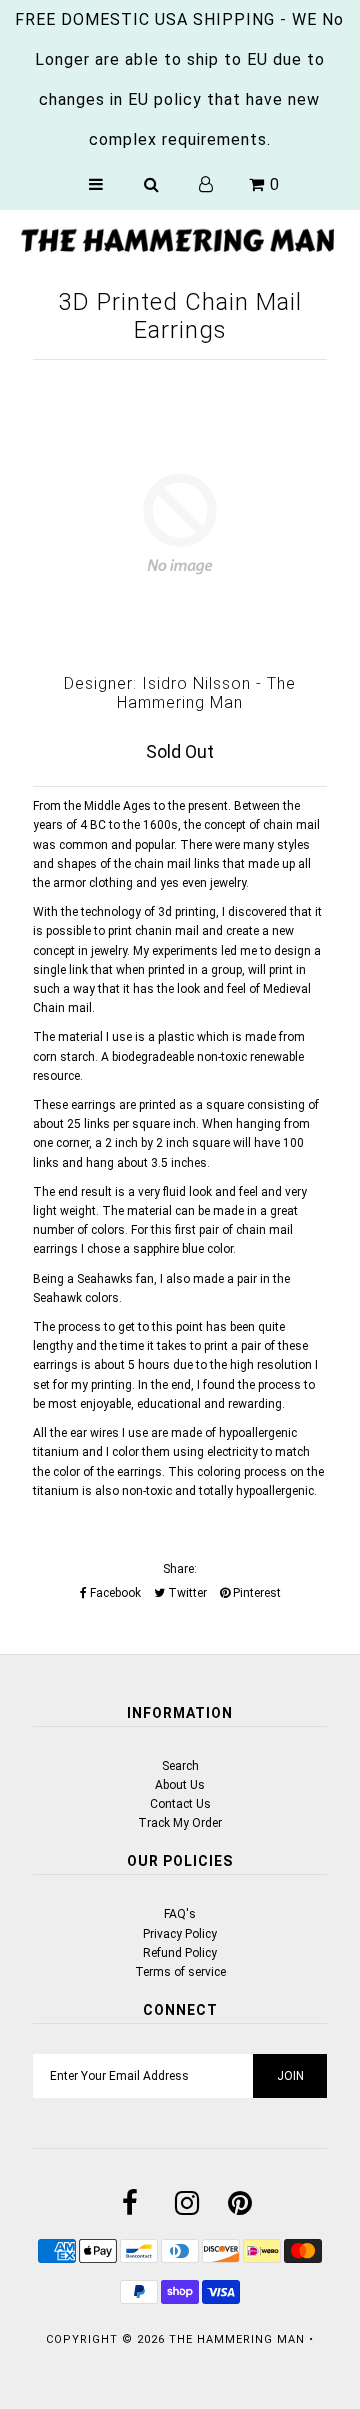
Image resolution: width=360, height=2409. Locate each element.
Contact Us (180, 1804)
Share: (180, 1569)
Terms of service (180, 1972)
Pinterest (255, 1593)
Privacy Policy (180, 1934)
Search (180, 1766)
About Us (180, 1785)
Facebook (114, 1593)
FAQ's (180, 1914)
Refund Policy (180, 1953)
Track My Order (180, 1823)
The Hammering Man (237, 2339)
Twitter (186, 1593)
